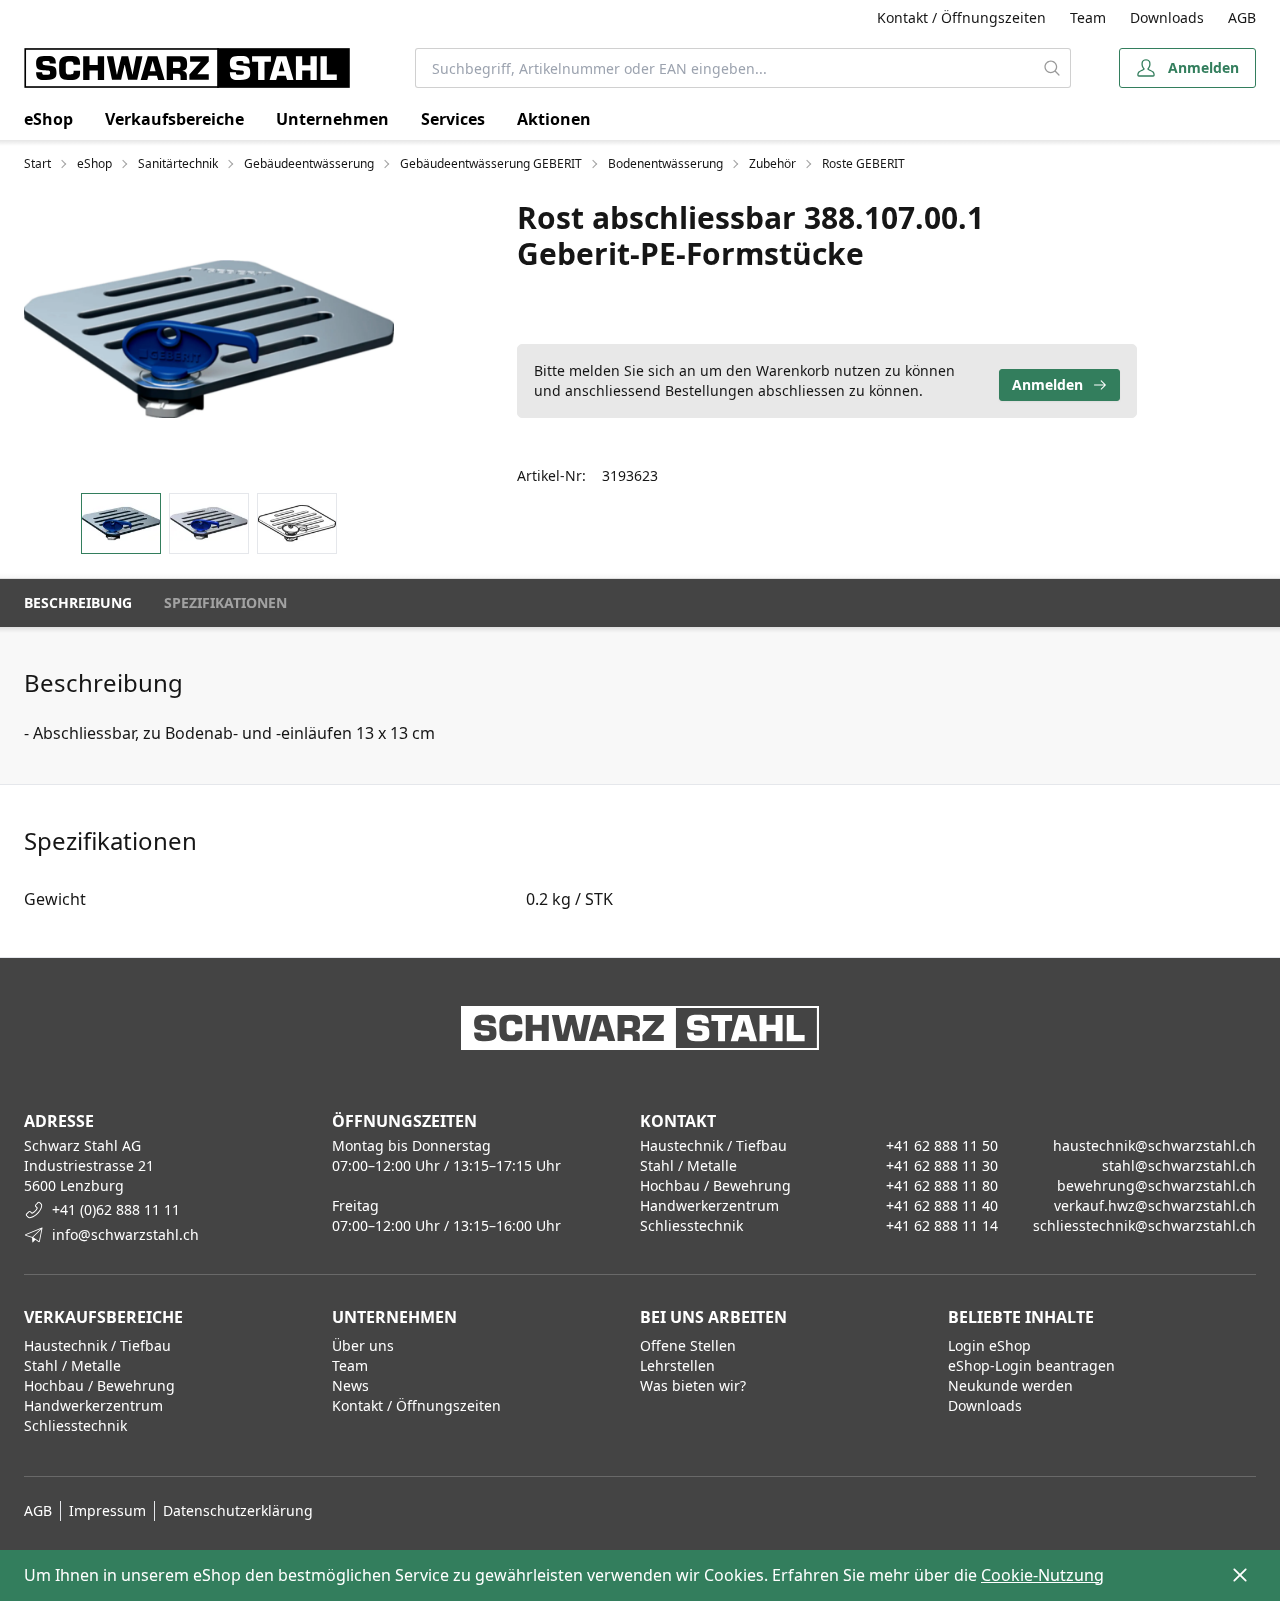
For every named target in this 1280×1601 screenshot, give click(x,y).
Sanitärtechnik (178, 164)
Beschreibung (78, 602)
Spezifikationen (225, 602)
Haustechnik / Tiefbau (97, 1345)
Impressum (107, 1510)
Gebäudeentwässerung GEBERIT (491, 164)
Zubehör (772, 164)
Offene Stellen (688, 1345)
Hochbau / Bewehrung (99, 1385)
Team (1088, 17)
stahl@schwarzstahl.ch (1179, 1165)
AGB (1242, 17)
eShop (48, 119)
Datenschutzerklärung (238, 1510)
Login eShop (989, 1345)
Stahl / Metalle (72, 1365)
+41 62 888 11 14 (942, 1225)
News (350, 1385)
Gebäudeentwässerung (309, 164)
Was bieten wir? (693, 1385)
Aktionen (554, 119)
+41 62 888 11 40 (942, 1205)
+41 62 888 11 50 (942, 1145)
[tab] (121, 523)
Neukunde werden (1010, 1385)
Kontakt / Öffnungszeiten (961, 17)
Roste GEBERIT (863, 164)
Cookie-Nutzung (1042, 1575)
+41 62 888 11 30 (942, 1165)
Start (37, 164)
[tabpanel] (209, 338)
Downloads (1167, 17)
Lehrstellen (677, 1365)
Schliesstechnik (75, 1425)
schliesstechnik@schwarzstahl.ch (1144, 1225)
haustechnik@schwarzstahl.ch (1154, 1145)
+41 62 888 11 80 (942, 1185)
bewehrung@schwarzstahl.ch (1156, 1185)
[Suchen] (1052, 68)
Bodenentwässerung (665, 164)
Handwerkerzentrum (93, 1405)
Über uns (363, 1345)
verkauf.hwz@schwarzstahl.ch (1155, 1205)
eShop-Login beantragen (1031, 1365)
